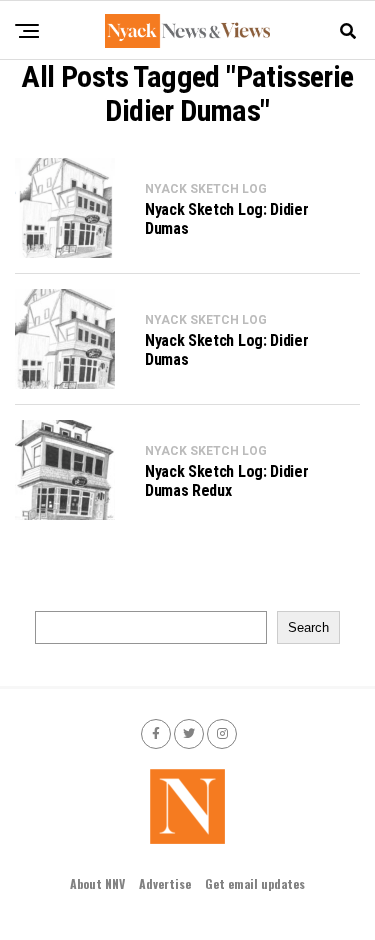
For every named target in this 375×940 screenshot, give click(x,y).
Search (308, 627)
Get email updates (255, 883)
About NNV (97, 883)
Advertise (165, 883)
